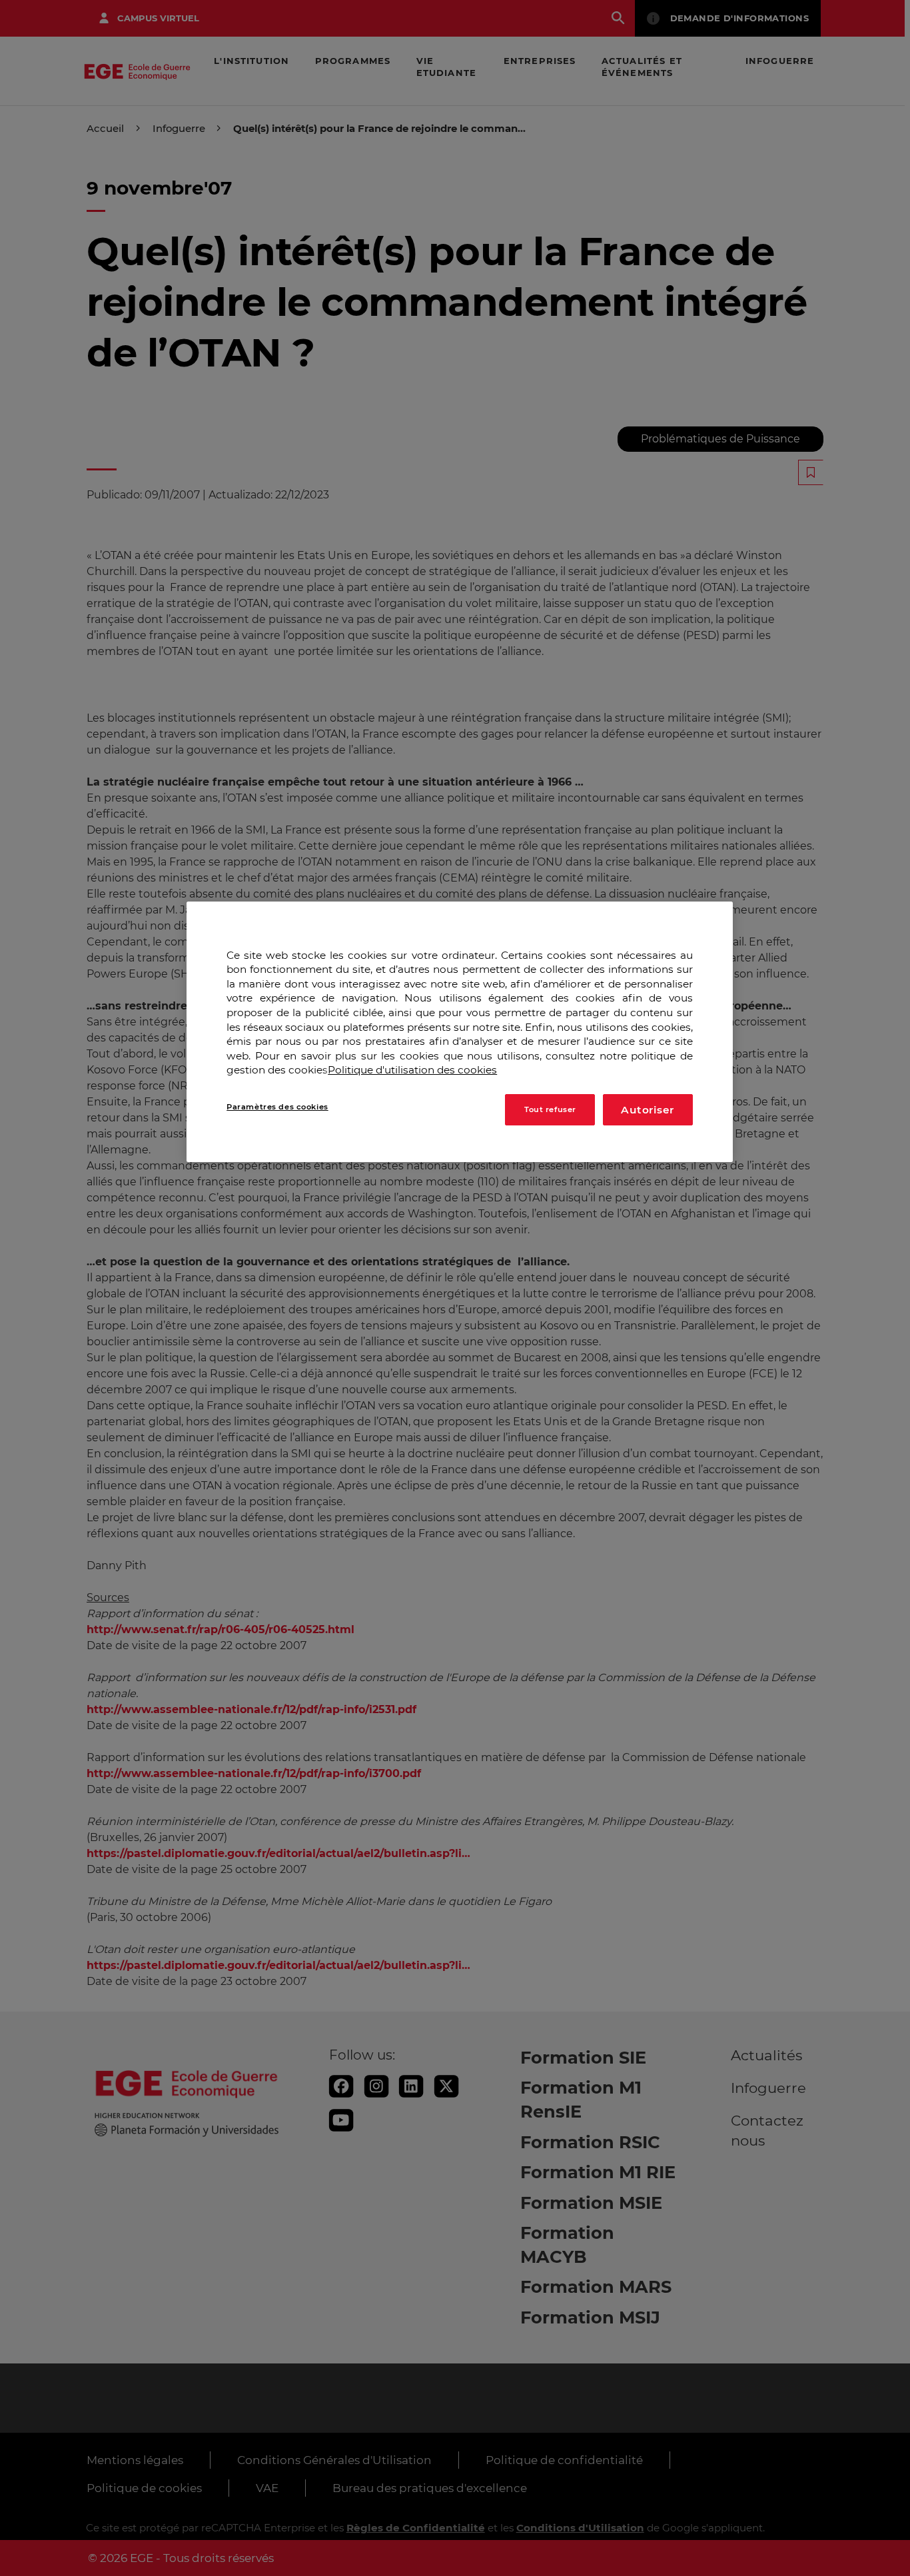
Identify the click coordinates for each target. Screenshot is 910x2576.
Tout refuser (550, 1109)
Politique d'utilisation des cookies (412, 1070)
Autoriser (648, 1110)
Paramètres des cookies (277, 1107)
